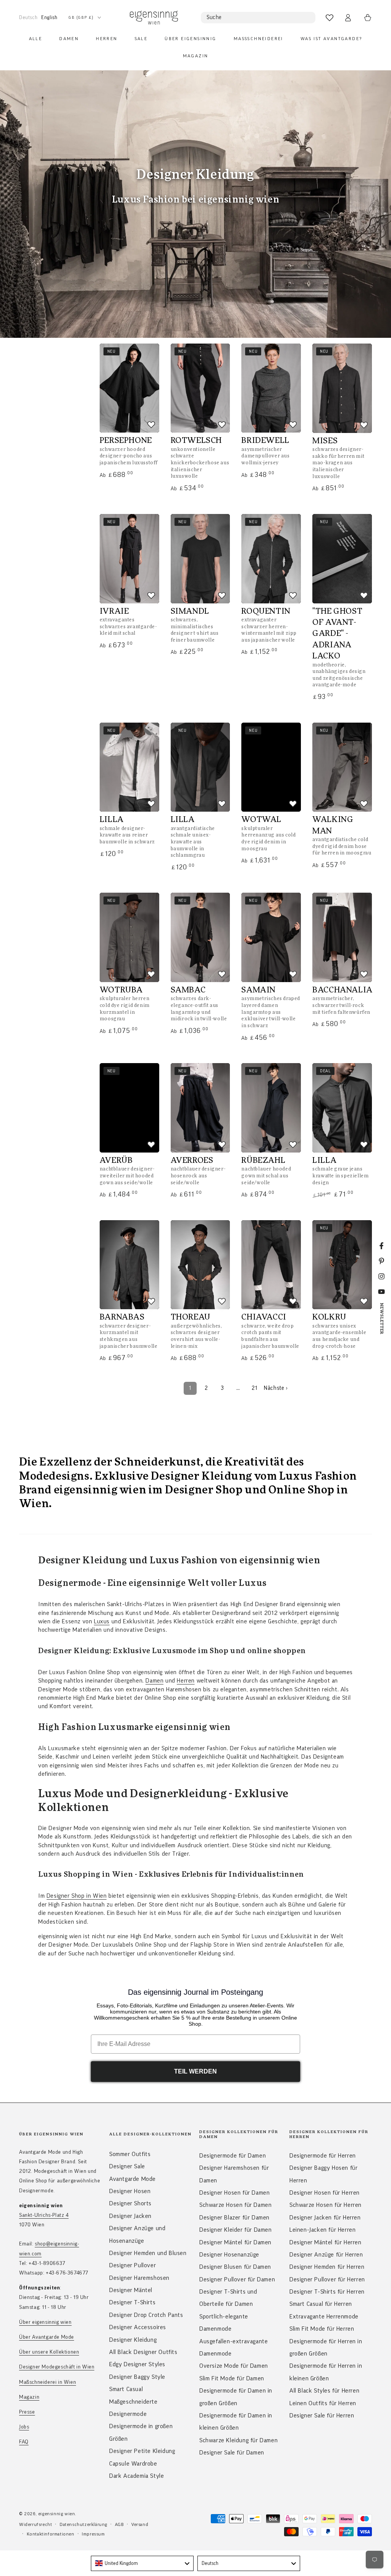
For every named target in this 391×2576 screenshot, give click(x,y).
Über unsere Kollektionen (49, 2352)
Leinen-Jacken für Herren (322, 2230)
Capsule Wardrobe (133, 2464)
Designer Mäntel (131, 2290)
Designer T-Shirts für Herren (327, 2292)
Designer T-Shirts (132, 2302)
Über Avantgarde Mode (47, 2337)
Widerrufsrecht (36, 2524)
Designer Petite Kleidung (142, 2451)
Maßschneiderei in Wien (48, 2382)
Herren (186, 1681)
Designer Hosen (130, 2191)
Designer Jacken (130, 2216)
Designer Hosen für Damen (234, 2193)
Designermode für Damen (233, 2156)
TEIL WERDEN (195, 2071)
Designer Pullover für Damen (237, 2279)
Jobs (24, 2427)
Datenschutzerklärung (83, 2524)
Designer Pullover (132, 2265)
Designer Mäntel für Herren (326, 2242)
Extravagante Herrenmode (324, 2317)
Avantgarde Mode (132, 2179)
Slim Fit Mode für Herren (322, 2329)
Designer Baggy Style (137, 2377)
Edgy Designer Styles (137, 2364)
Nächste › (276, 1388)
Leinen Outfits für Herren (323, 2403)
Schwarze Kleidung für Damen (238, 2440)
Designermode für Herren (323, 2156)
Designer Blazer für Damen (234, 2218)
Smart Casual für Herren (321, 2304)
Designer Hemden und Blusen (148, 2253)
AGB (120, 2524)
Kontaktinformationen (51, 2534)
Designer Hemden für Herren (327, 2267)
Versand (140, 2524)
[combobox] (142, 2563)
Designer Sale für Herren (322, 2416)
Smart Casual (126, 2389)
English (49, 17)
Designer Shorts (130, 2203)
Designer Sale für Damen (232, 2453)
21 (254, 1388)
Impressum (93, 2534)
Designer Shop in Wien (77, 1896)
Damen (154, 1681)
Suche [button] (214, 17)
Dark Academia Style (137, 2476)
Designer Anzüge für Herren (326, 2255)
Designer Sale (127, 2166)
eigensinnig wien (57, 2514)
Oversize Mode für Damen (234, 2366)
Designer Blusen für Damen (235, 2267)
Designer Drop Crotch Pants (146, 2315)
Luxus (102, 1621)
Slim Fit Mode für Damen (232, 2378)
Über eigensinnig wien (45, 2322)
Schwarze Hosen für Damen (235, 2205)
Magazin (29, 2397)
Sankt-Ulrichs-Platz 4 (44, 2215)
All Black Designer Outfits (143, 2352)
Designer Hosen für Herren (325, 2193)
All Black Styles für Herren (324, 2391)
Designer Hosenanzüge (229, 2255)
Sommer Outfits (130, 2154)
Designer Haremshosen (139, 2278)
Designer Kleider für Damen (236, 2230)
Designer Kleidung (133, 2340)
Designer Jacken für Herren (325, 2218)
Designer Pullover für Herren (327, 2279)
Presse (27, 2412)
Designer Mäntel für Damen (235, 2242)
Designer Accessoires (138, 2327)
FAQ (24, 2442)
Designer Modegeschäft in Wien (57, 2367)
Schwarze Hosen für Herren (326, 2205)
